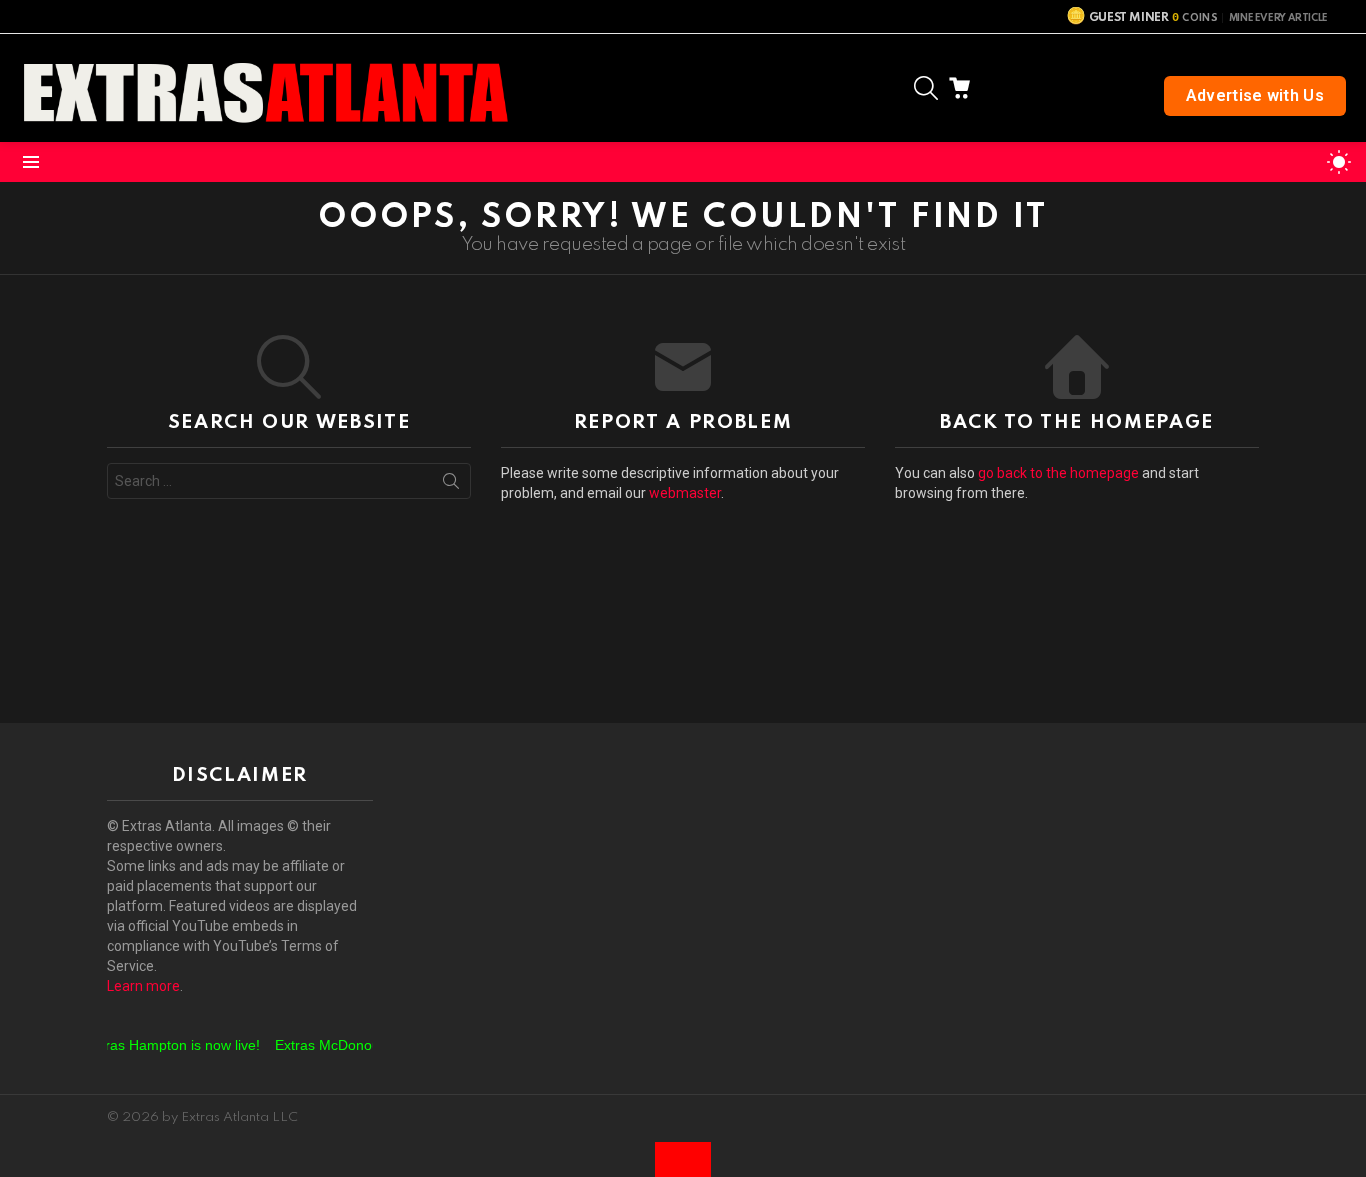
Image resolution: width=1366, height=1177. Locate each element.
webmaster (685, 493)
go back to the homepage (1058, 473)
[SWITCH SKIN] (1339, 162)
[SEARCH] (926, 88)
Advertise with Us (1255, 95)
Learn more (143, 986)
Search (451, 485)
